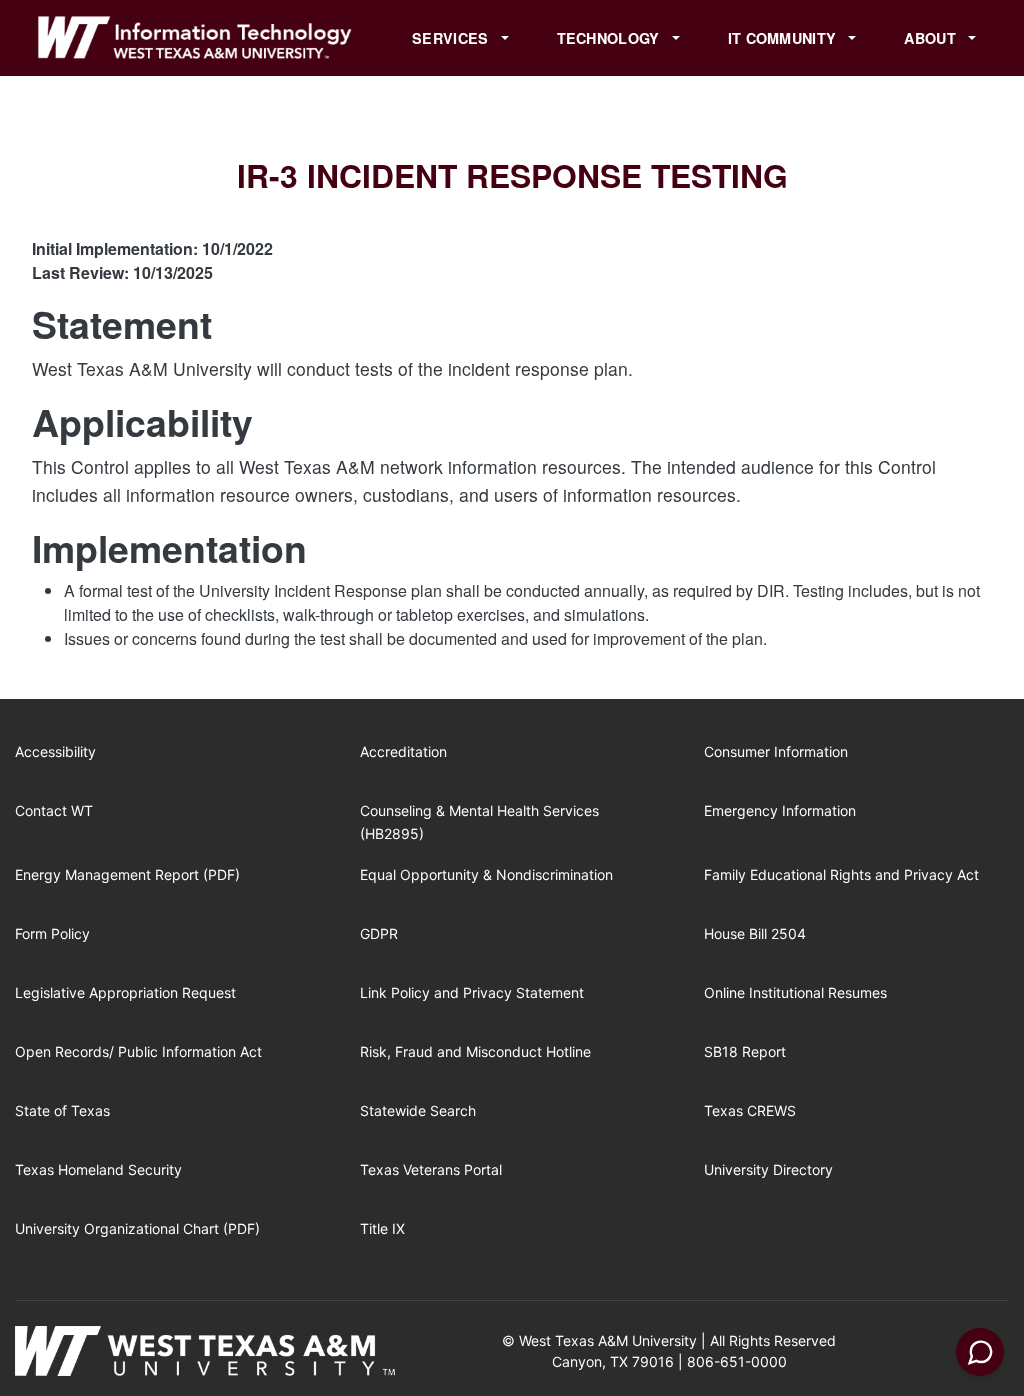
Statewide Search (418, 1110)
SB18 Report (745, 1051)
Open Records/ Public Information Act (138, 1051)
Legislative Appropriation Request (125, 992)
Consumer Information (776, 751)
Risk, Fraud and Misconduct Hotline (475, 1051)
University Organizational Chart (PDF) (137, 1228)
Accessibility (55, 751)
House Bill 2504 (755, 933)
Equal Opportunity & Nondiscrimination (486, 874)
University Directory (768, 1169)
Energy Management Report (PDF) (127, 874)
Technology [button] (610, 38)
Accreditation (403, 751)
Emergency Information (780, 810)
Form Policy (52, 933)
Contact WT (54, 810)
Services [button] (452, 38)
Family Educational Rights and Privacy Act (841, 874)
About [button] (932, 38)
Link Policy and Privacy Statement (472, 992)
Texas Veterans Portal (431, 1169)
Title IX (382, 1228)
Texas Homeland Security (98, 1169)
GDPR (379, 933)
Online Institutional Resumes (795, 992)
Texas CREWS (750, 1110)
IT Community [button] (784, 38)
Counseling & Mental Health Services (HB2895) (479, 821)
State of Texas (62, 1110)
